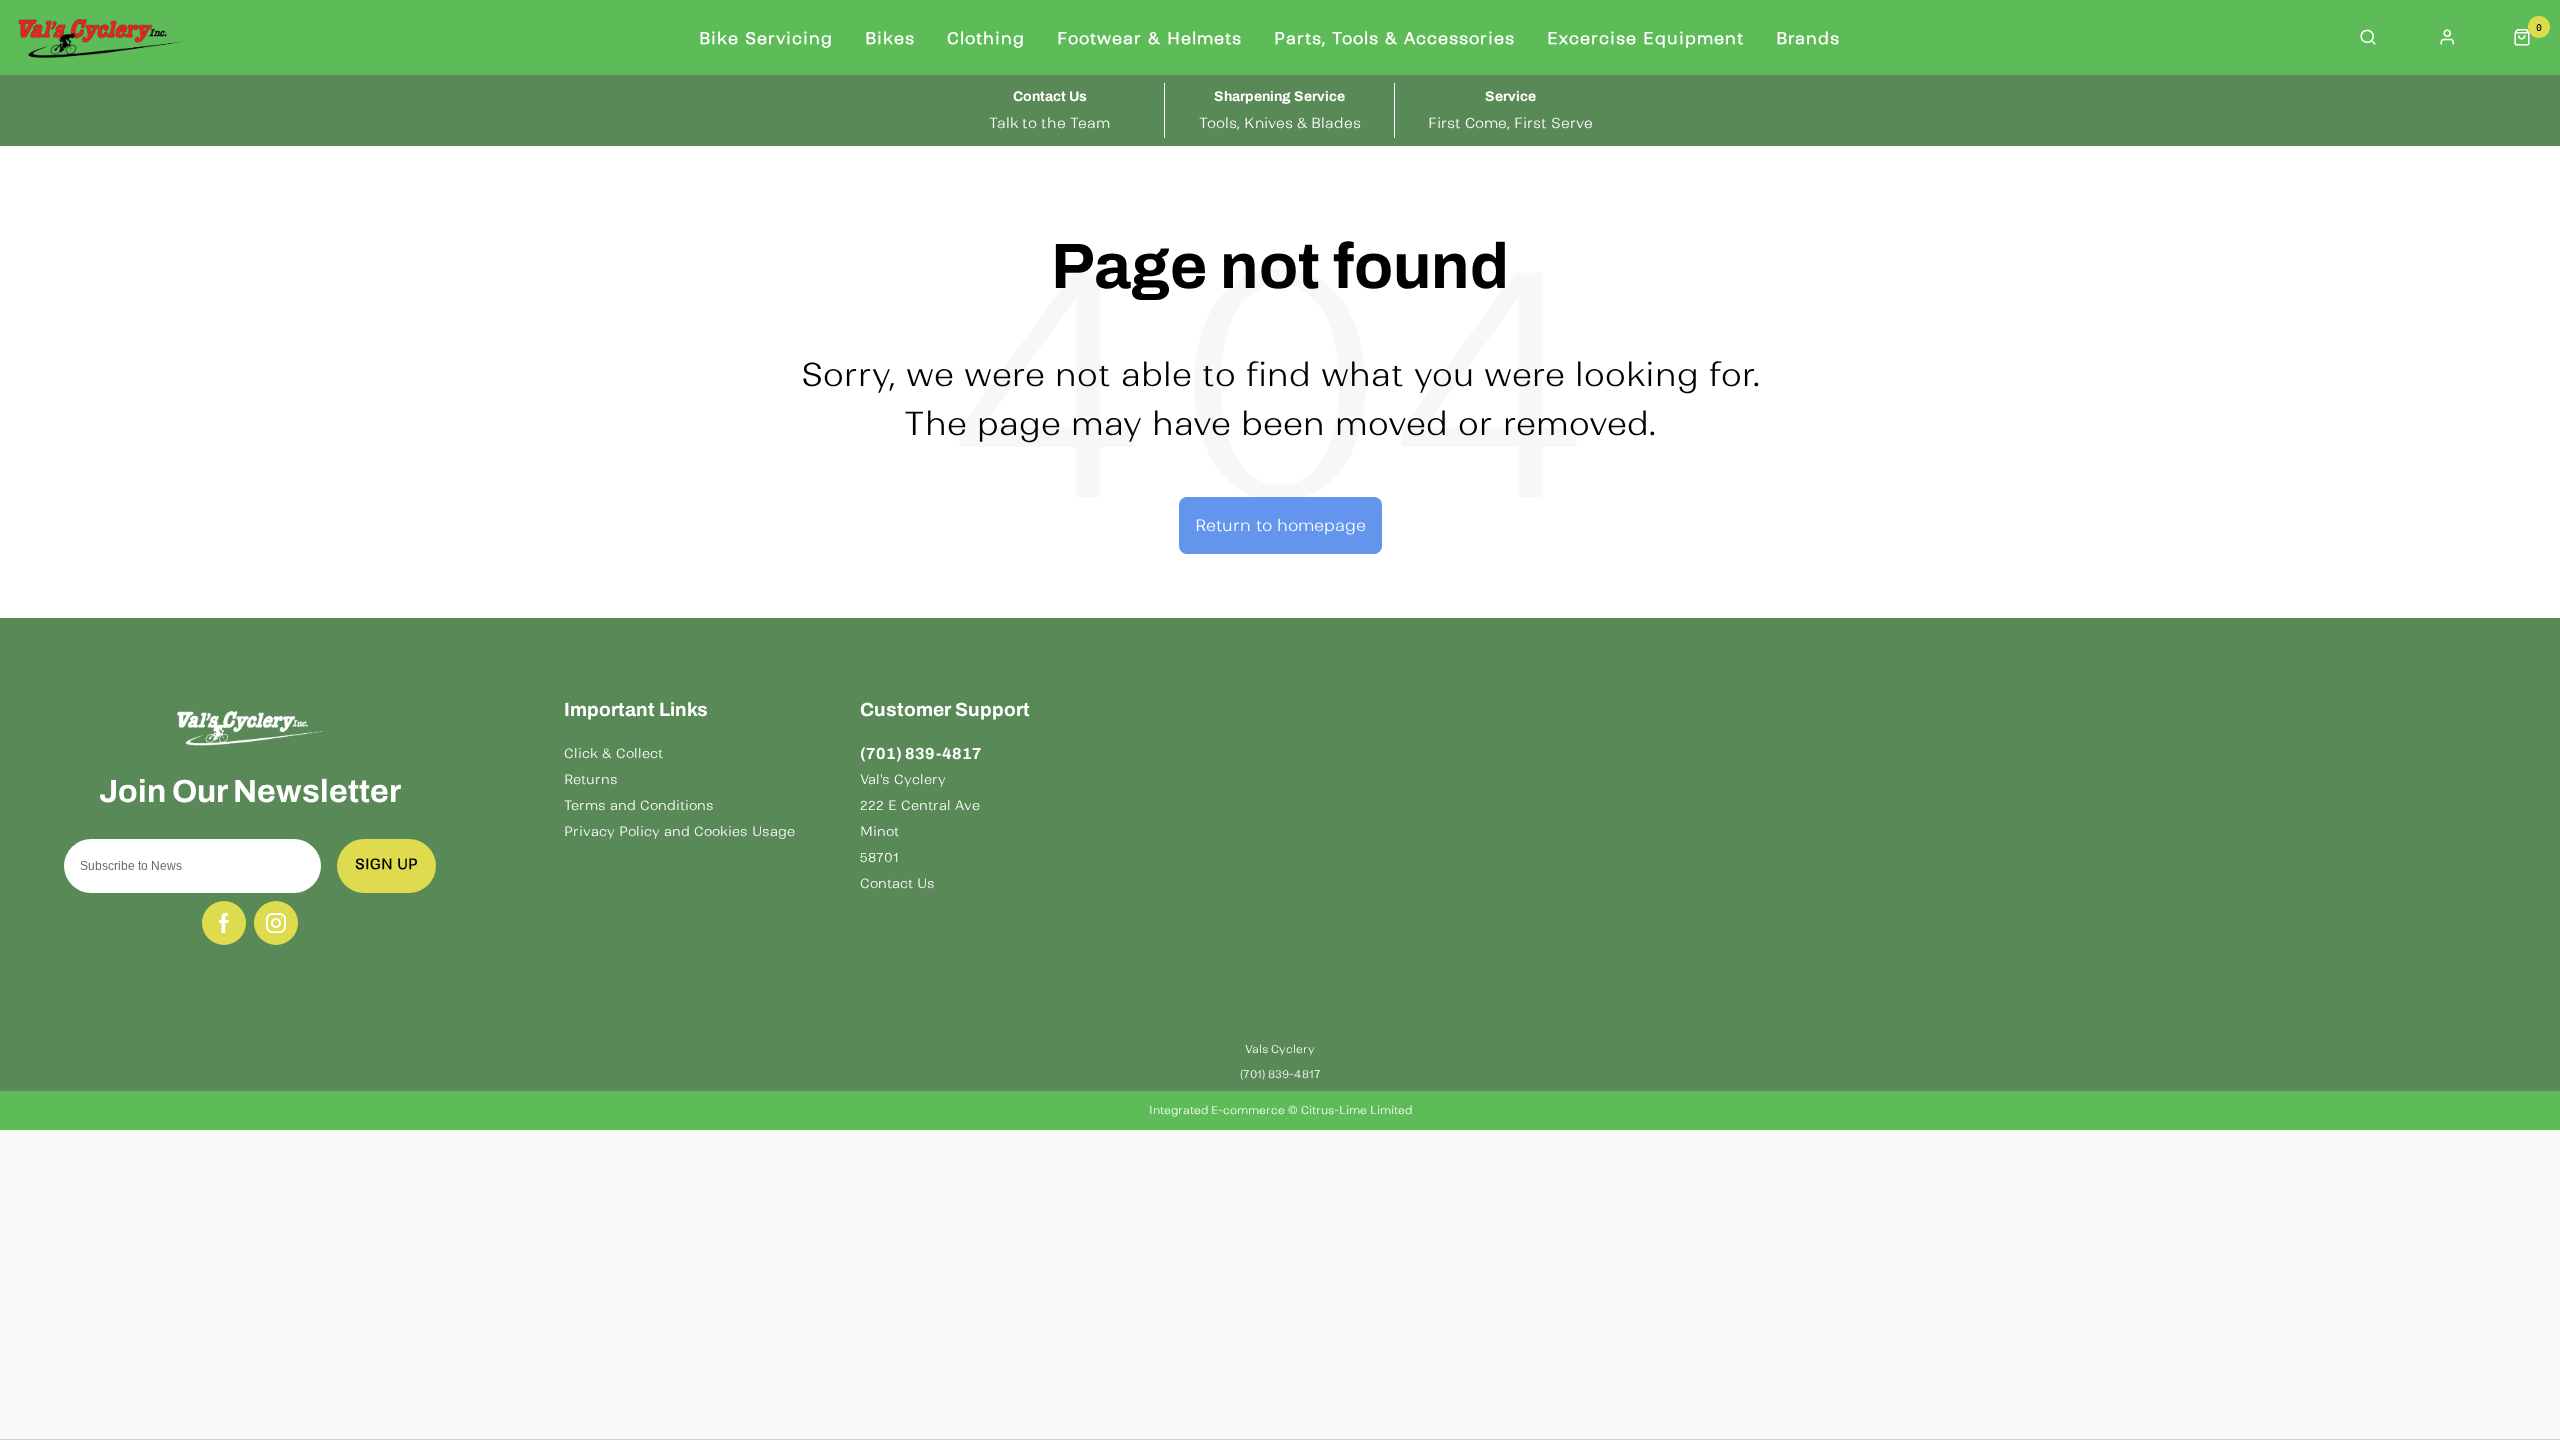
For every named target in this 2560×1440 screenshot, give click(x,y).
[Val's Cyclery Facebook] (224, 923)
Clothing (986, 38)
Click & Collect (613, 753)
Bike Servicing (766, 38)
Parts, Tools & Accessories (1394, 38)
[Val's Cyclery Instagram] (276, 923)
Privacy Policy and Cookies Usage (679, 831)
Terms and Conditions (639, 805)
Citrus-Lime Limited (1356, 1110)
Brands (1808, 38)
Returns (591, 779)
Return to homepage (1280, 525)
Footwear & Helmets (1149, 38)
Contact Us (897, 883)
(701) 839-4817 (921, 753)
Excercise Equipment (1645, 38)
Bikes (890, 38)
